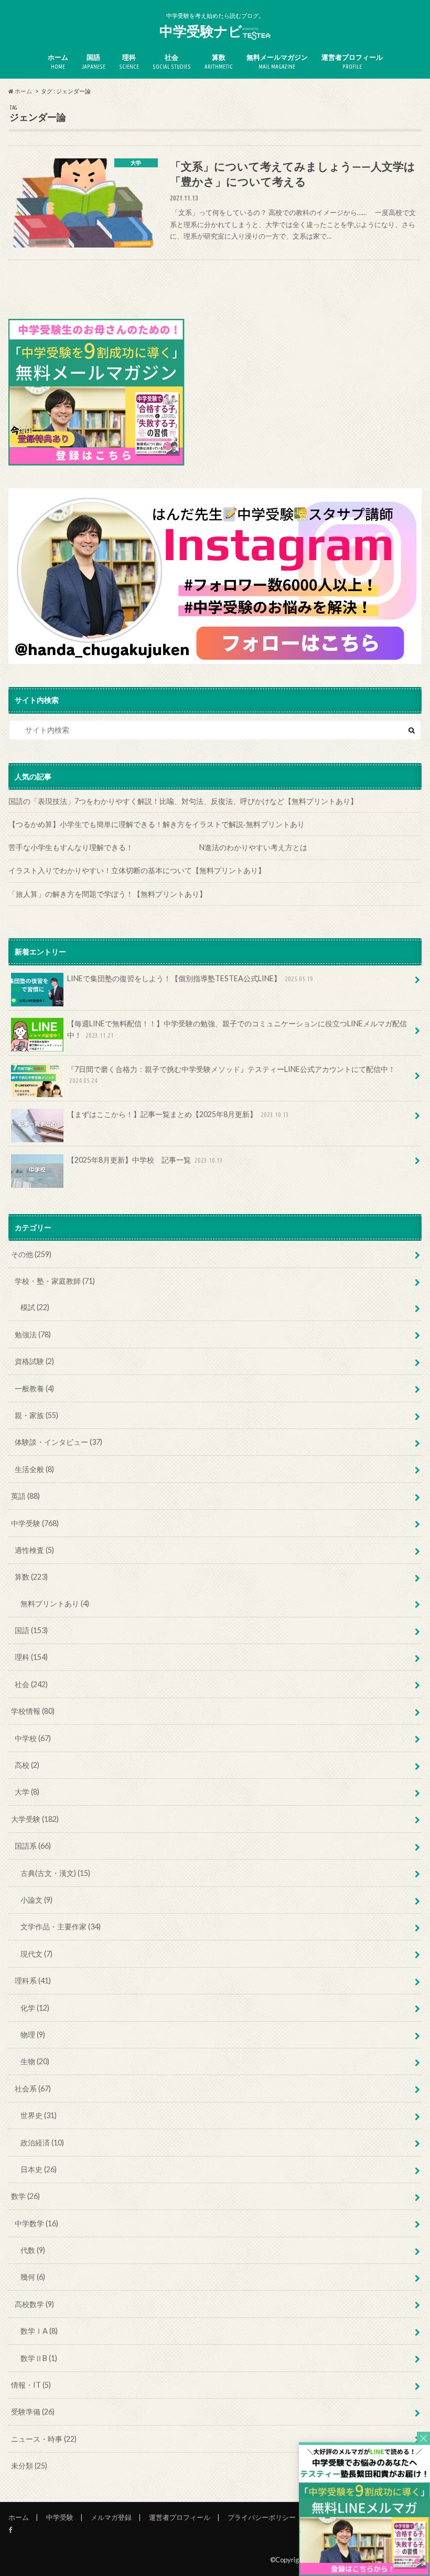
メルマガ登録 (111, 2517)
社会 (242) (31, 1684)
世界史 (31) (39, 2115)
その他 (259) (31, 1254)
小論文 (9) (36, 1900)
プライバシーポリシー (262, 2517)
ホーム (58, 62)
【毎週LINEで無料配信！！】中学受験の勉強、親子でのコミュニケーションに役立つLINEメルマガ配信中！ (237, 1029)
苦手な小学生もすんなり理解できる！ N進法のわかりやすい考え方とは (198, 847)
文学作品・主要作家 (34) (61, 1926)
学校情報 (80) (33, 1711)
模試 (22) (35, 1307)
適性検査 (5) (34, 1550)
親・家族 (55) (36, 1415)
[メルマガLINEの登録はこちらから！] (364, 2571)
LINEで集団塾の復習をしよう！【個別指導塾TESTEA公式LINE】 (190, 978)
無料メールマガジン (277, 62)
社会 (172, 62)
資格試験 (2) (34, 1361)
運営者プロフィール (352, 62)
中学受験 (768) (35, 1523)
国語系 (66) (33, 1846)
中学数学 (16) (36, 2223)
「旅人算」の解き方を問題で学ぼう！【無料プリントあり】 (107, 894)
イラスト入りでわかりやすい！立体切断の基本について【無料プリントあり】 (137, 870)
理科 (129, 62)
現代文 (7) (36, 1954)
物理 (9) (33, 2035)
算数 (219, 62)
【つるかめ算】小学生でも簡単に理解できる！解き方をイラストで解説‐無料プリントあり (157, 824)
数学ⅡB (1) (39, 2358)
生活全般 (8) (34, 1469)
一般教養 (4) (34, 1388)
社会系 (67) (33, 2089)
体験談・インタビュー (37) (58, 1442)
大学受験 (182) (35, 1819)
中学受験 (60, 2517)
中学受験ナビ (201, 31)
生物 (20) (35, 2061)
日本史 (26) (39, 2169)
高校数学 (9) (34, 2304)
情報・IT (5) (31, 2385)
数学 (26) (25, 2196)
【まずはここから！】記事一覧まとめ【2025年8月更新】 (178, 1114)
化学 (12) (35, 2008)
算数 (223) (31, 1577)
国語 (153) (31, 1630)
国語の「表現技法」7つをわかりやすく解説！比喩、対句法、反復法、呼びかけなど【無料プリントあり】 (183, 801)
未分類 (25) (29, 2466)
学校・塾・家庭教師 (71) (55, 1281)
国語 (94, 62)
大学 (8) (27, 1792)
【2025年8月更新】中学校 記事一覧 (145, 1160)
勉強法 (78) (33, 1334)
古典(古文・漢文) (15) (55, 1873)
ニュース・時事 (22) (44, 2439)
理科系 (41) (33, 1981)
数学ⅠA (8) (39, 2331)
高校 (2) (27, 1765)
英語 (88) (25, 1496)
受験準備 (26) (33, 2412)
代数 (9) (33, 2250)
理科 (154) (31, 1657)
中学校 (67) (33, 1738)
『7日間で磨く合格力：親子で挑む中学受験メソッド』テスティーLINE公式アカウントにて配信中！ (231, 1075)
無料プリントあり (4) (55, 1603)
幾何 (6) (33, 2277)
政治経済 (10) (42, 2143)
